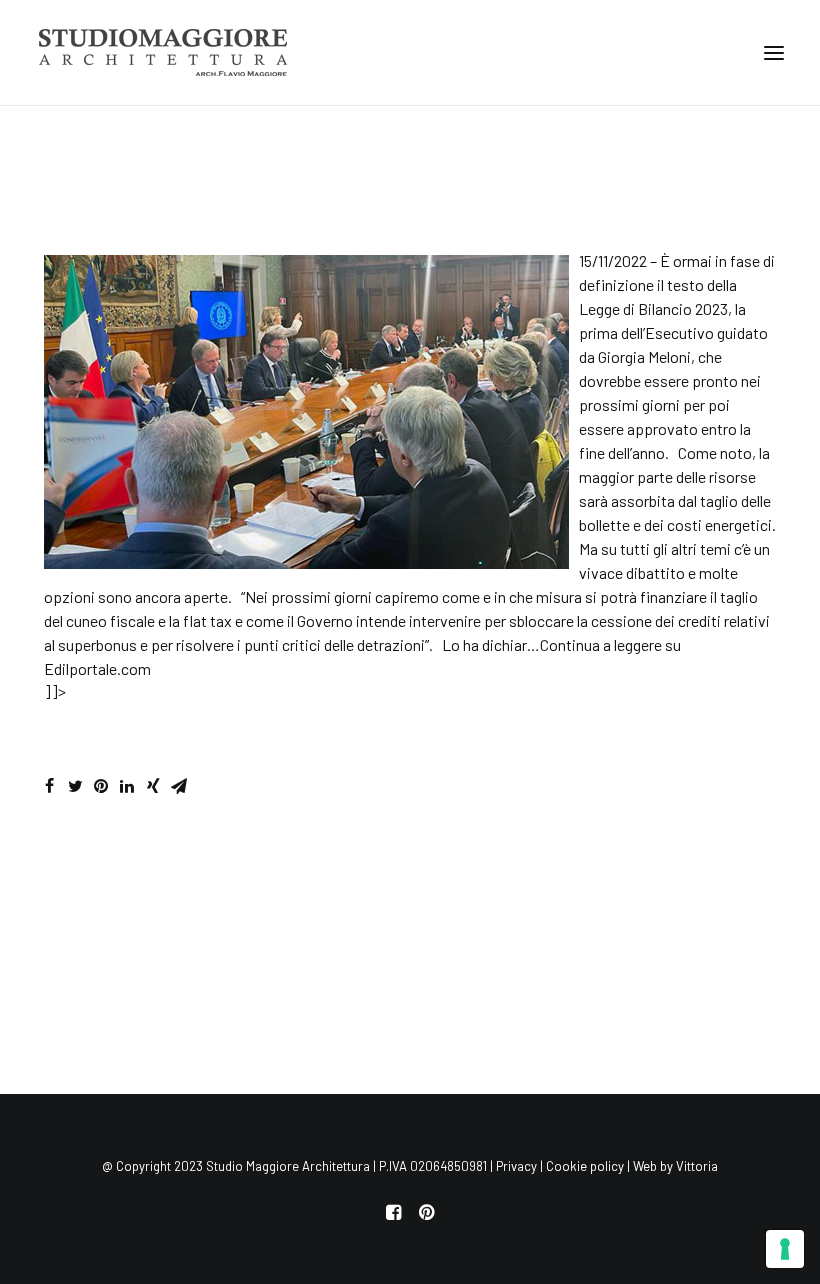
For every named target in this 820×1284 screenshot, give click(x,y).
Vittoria (697, 1166)
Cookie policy (585, 1166)
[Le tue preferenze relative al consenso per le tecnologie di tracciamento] (785, 1249)
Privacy (516, 1166)
